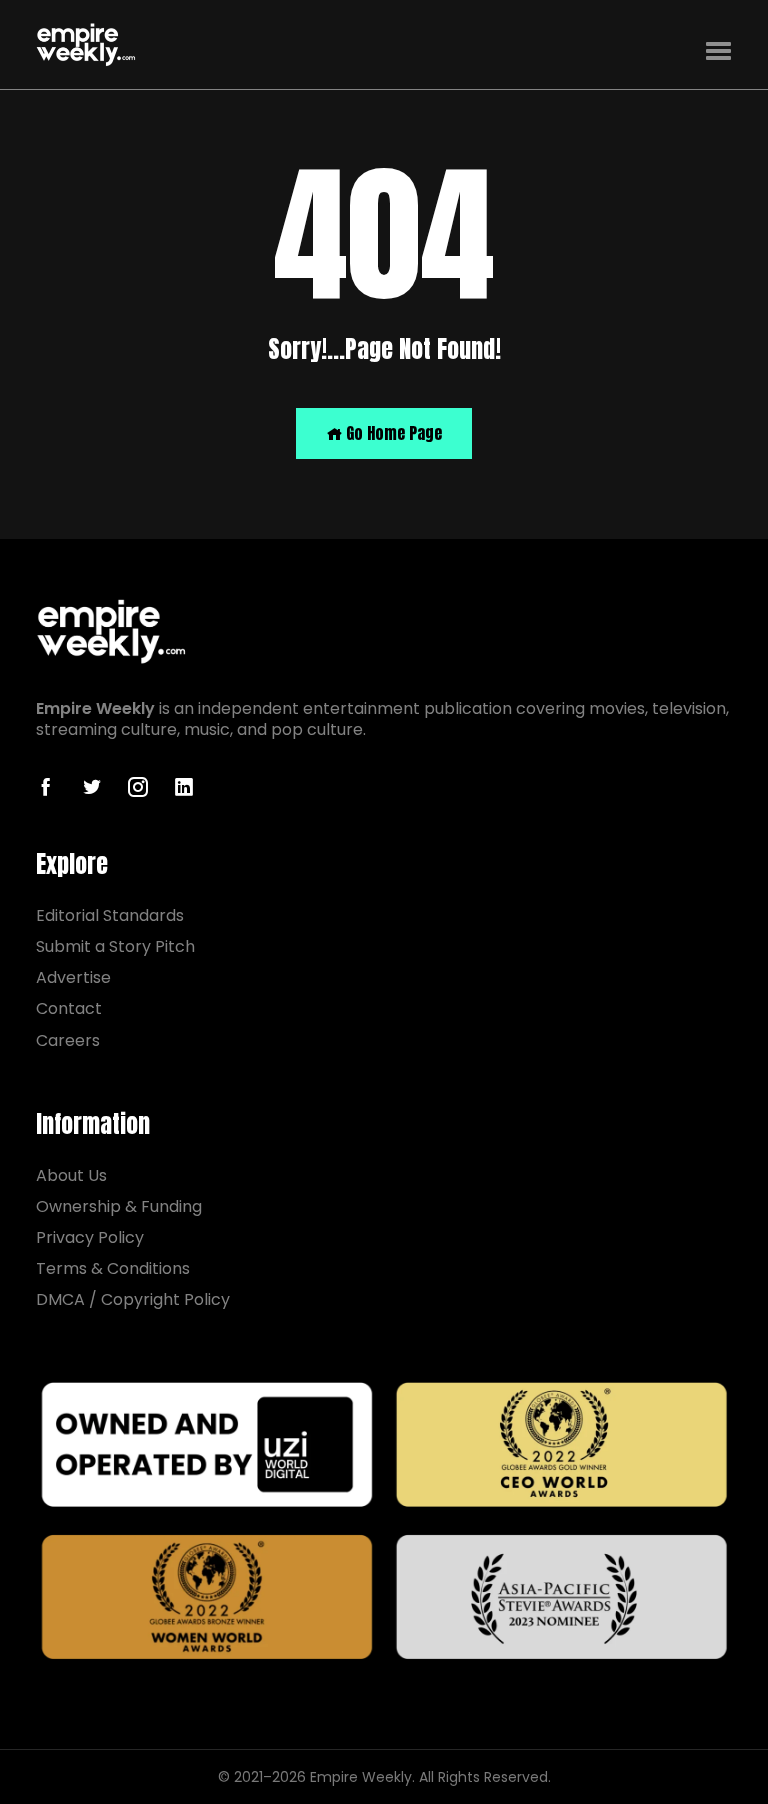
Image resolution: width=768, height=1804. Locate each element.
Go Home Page (392, 433)
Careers (68, 1040)
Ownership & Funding (119, 1206)
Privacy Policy (90, 1237)
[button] (718, 51)
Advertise (73, 977)
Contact (69, 1008)
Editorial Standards (110, 915)
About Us (71, 1175)
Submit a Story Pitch (115, 946)
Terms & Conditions (113, 1268)
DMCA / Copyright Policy (133, 1299)
